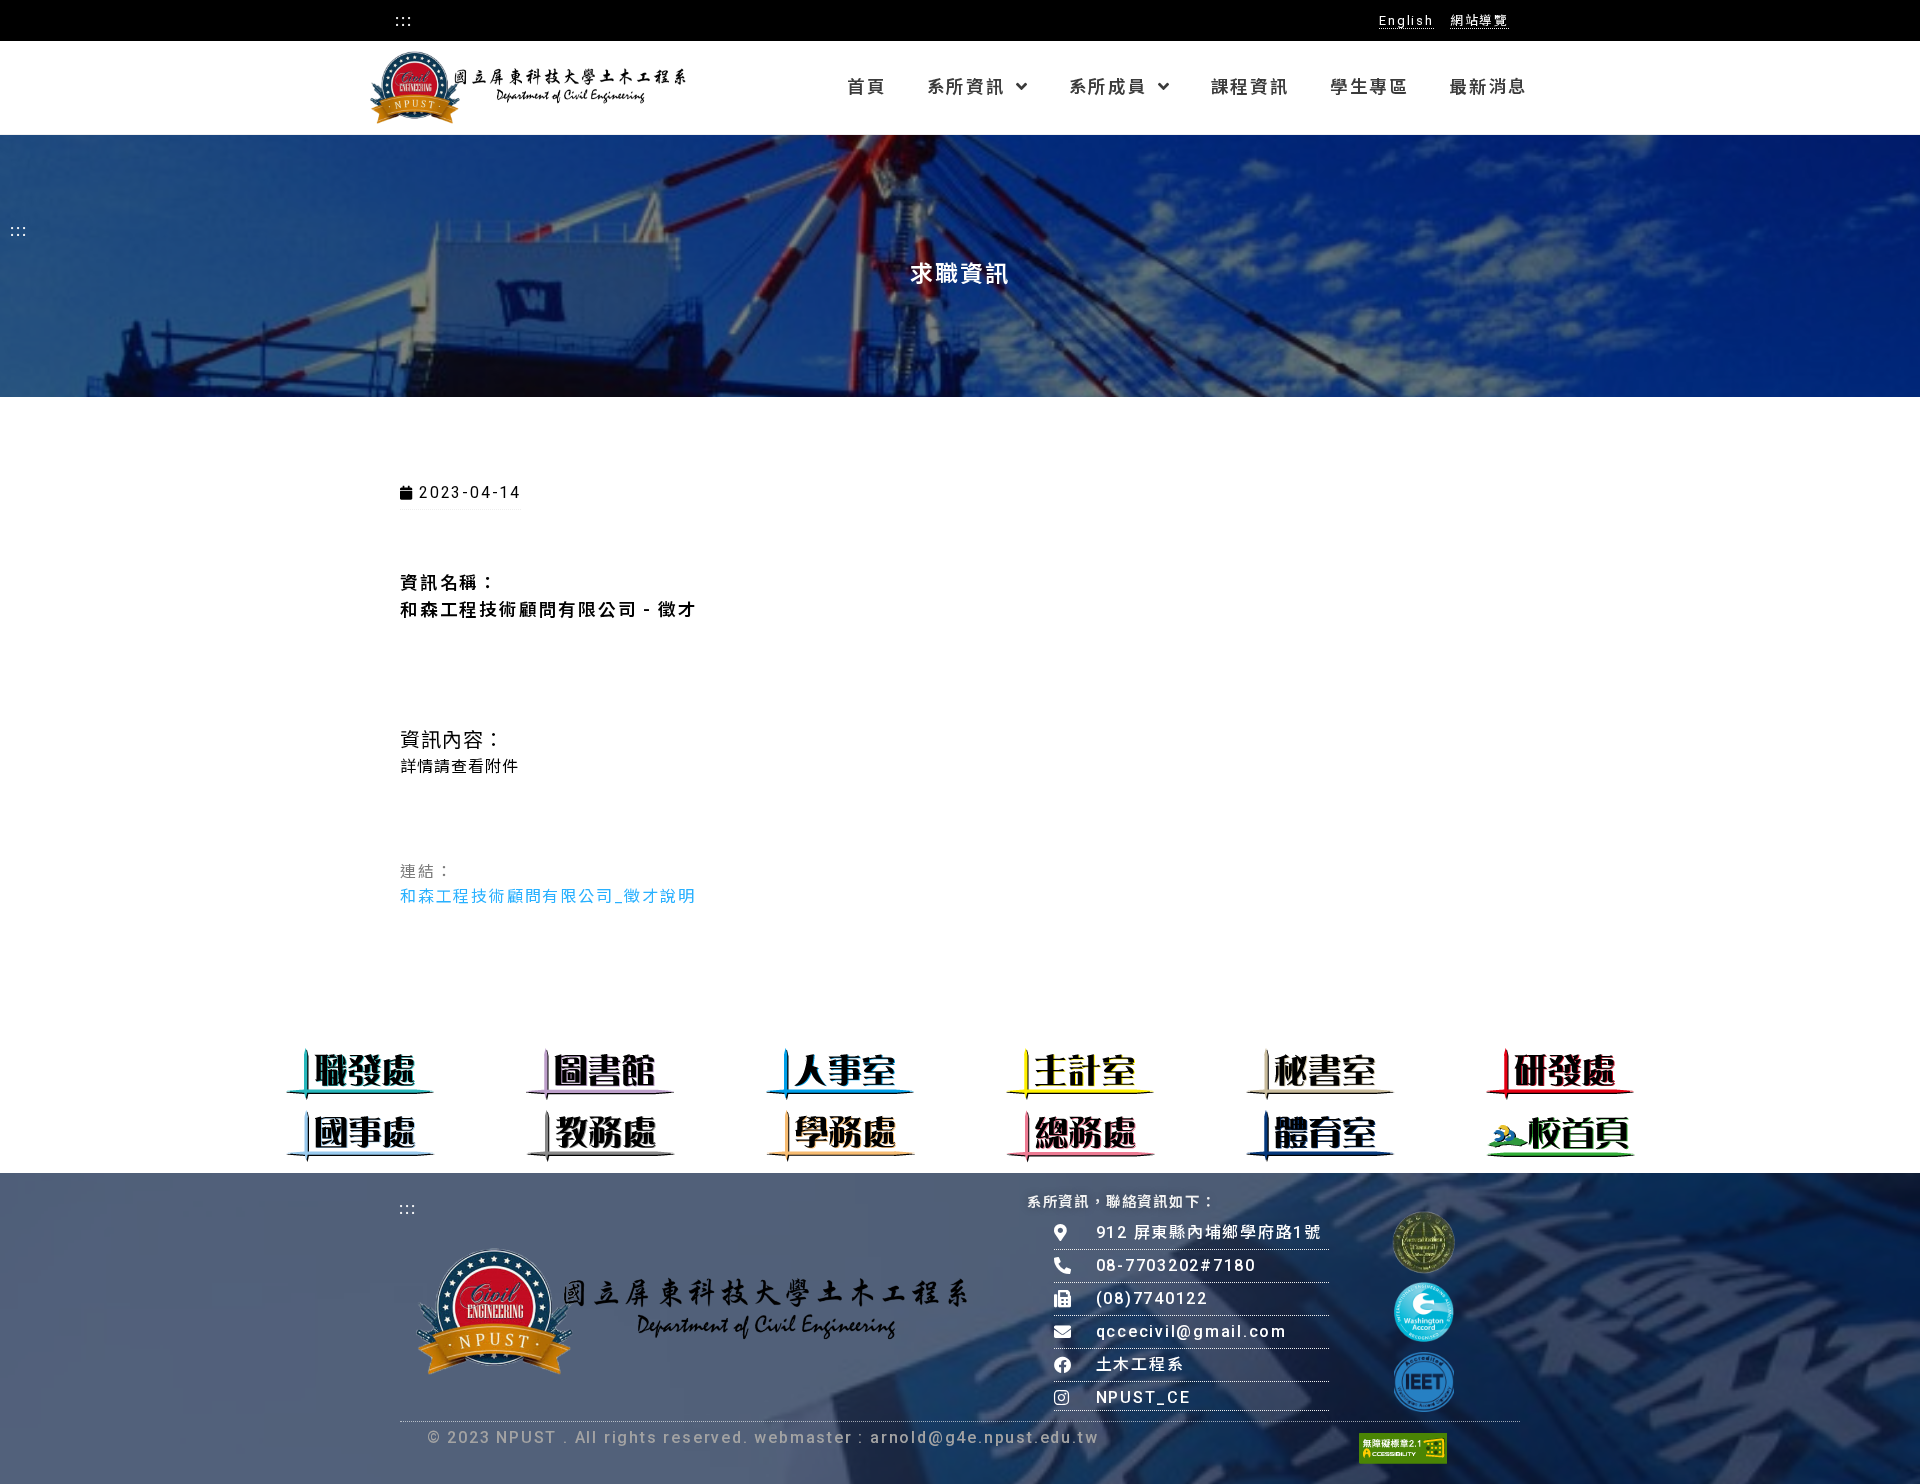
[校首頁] (1560, 1136)
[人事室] (840, 1074)
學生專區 (1369, 87)
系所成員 (1108, 87)
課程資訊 (1250, 87)
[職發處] (360, 1074)
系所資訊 (966, 87)
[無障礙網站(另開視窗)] (1403, 1448)
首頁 (867, 87)
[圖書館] (600, 1074)
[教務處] (600, 1136)
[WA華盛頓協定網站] (1424, 1312)
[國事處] (360, 1136)
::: (403, 19)
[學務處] (840, 1136)
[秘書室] (1320, 1074)
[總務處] (1080, 1136)
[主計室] (1080, 1074)
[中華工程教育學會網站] (1424, 1382)
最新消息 (1488, 87)
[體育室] (1320, 1136)
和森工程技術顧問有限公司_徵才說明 (548, 896)
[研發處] (1560, 1074)
